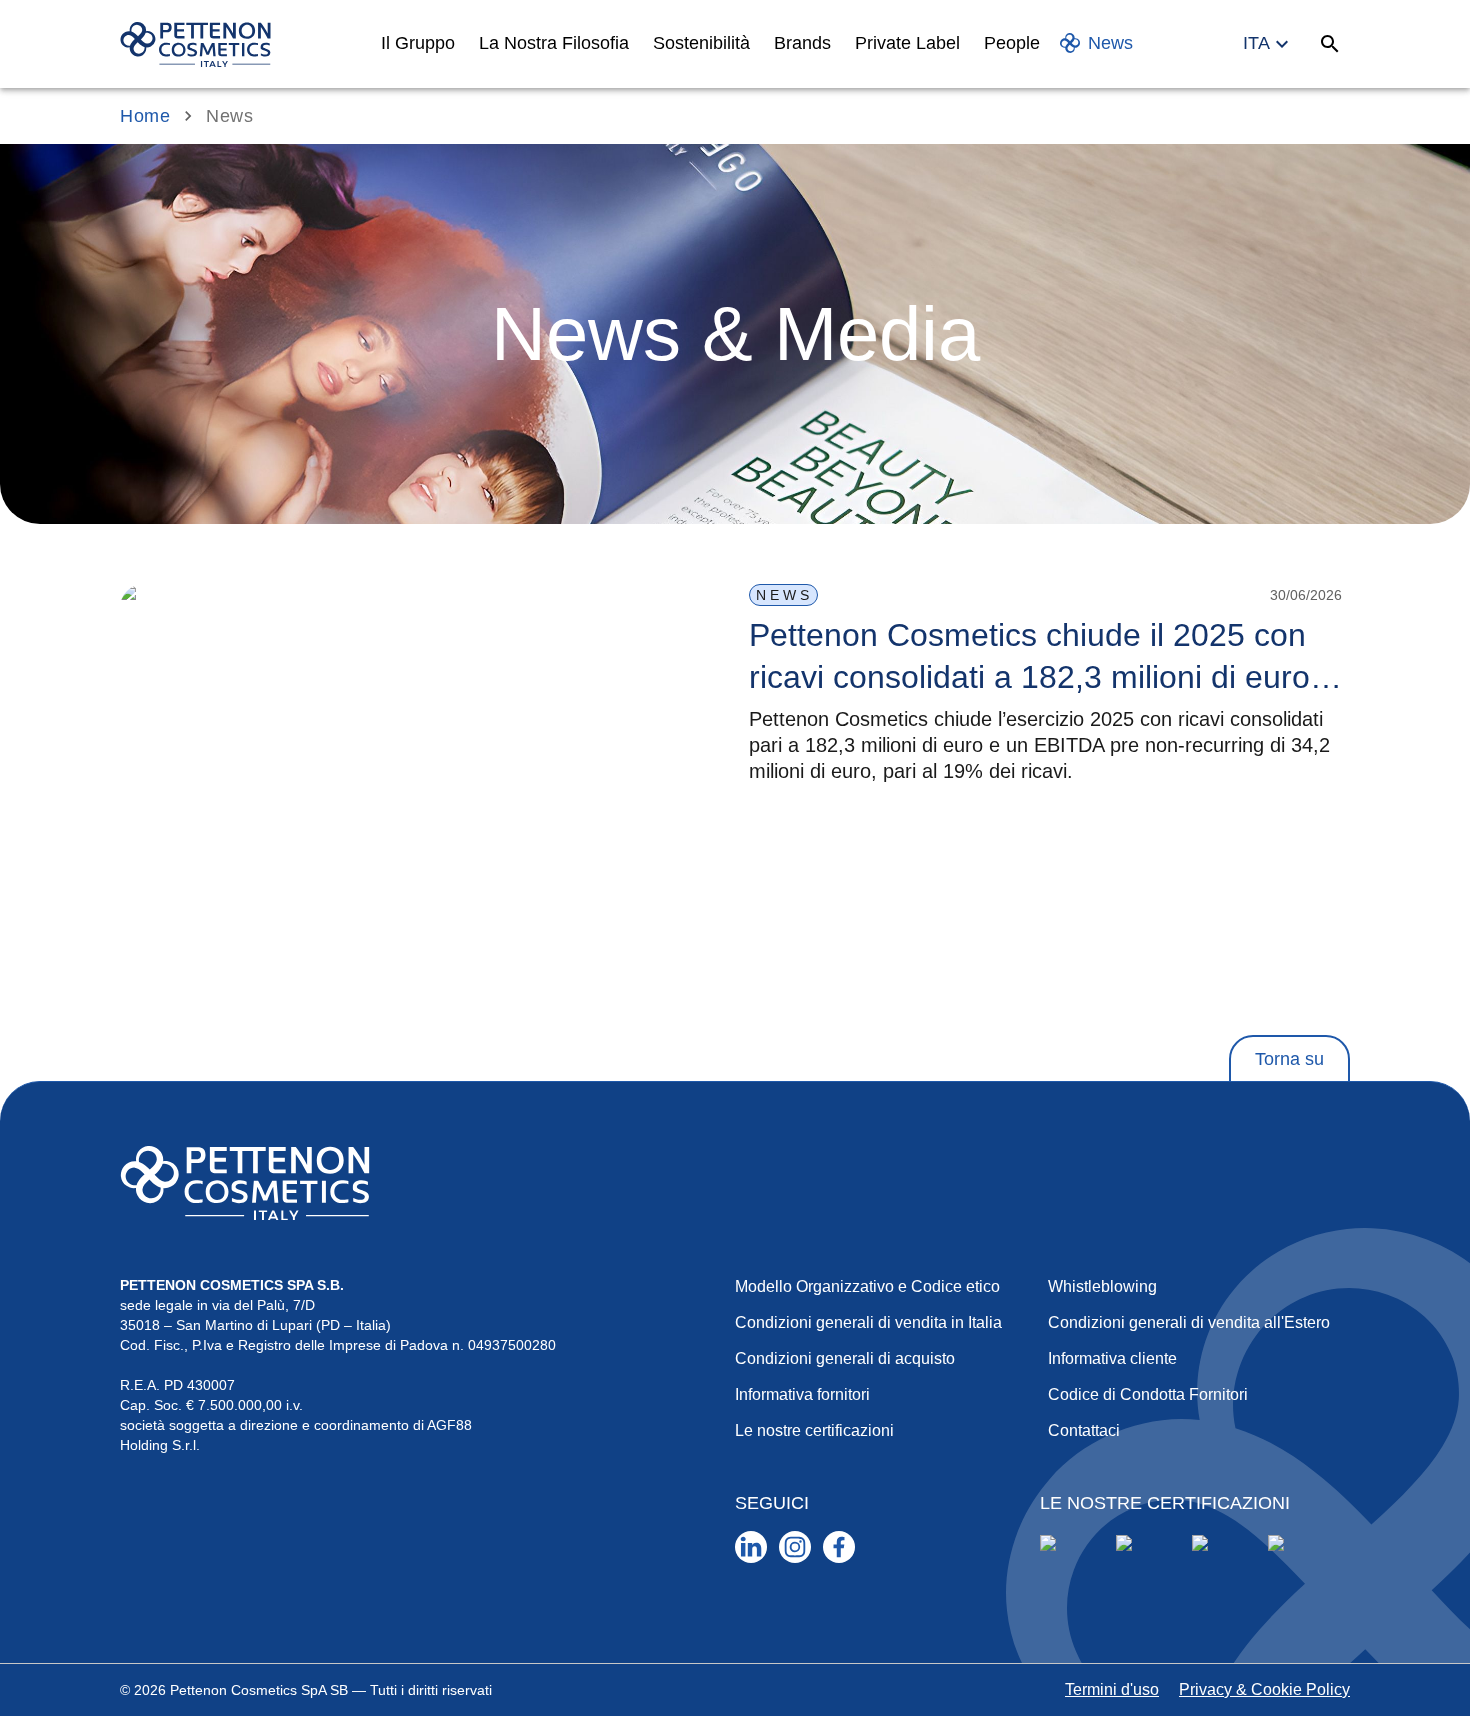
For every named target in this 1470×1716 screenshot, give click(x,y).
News (1110, 43)
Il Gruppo (418, 43)
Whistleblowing (1102, 1286)
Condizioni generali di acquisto (845, 1358)
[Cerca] (1330, 44)
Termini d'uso (1112, 1689)
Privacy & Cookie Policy (1264, 1689)
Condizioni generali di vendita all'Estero (1189, 1322)
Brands (802, 43)
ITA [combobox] (1256, 43)
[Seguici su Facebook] (839, 1547)
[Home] (195, 44)
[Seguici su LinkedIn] (751, 1547)
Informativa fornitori (802, 1394)
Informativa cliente (1112, 1358)
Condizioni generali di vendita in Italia (868, 1322)
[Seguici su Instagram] (795, 1547)
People (1012, 43)
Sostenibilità (701, 43)
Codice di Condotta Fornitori (1148, 1394)
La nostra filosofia (554, 43)
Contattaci (1084, 1430)
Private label (907, 43)
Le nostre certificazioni (814, 1430)
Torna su (1289, 1059)
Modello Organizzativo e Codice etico (867, 1286)
